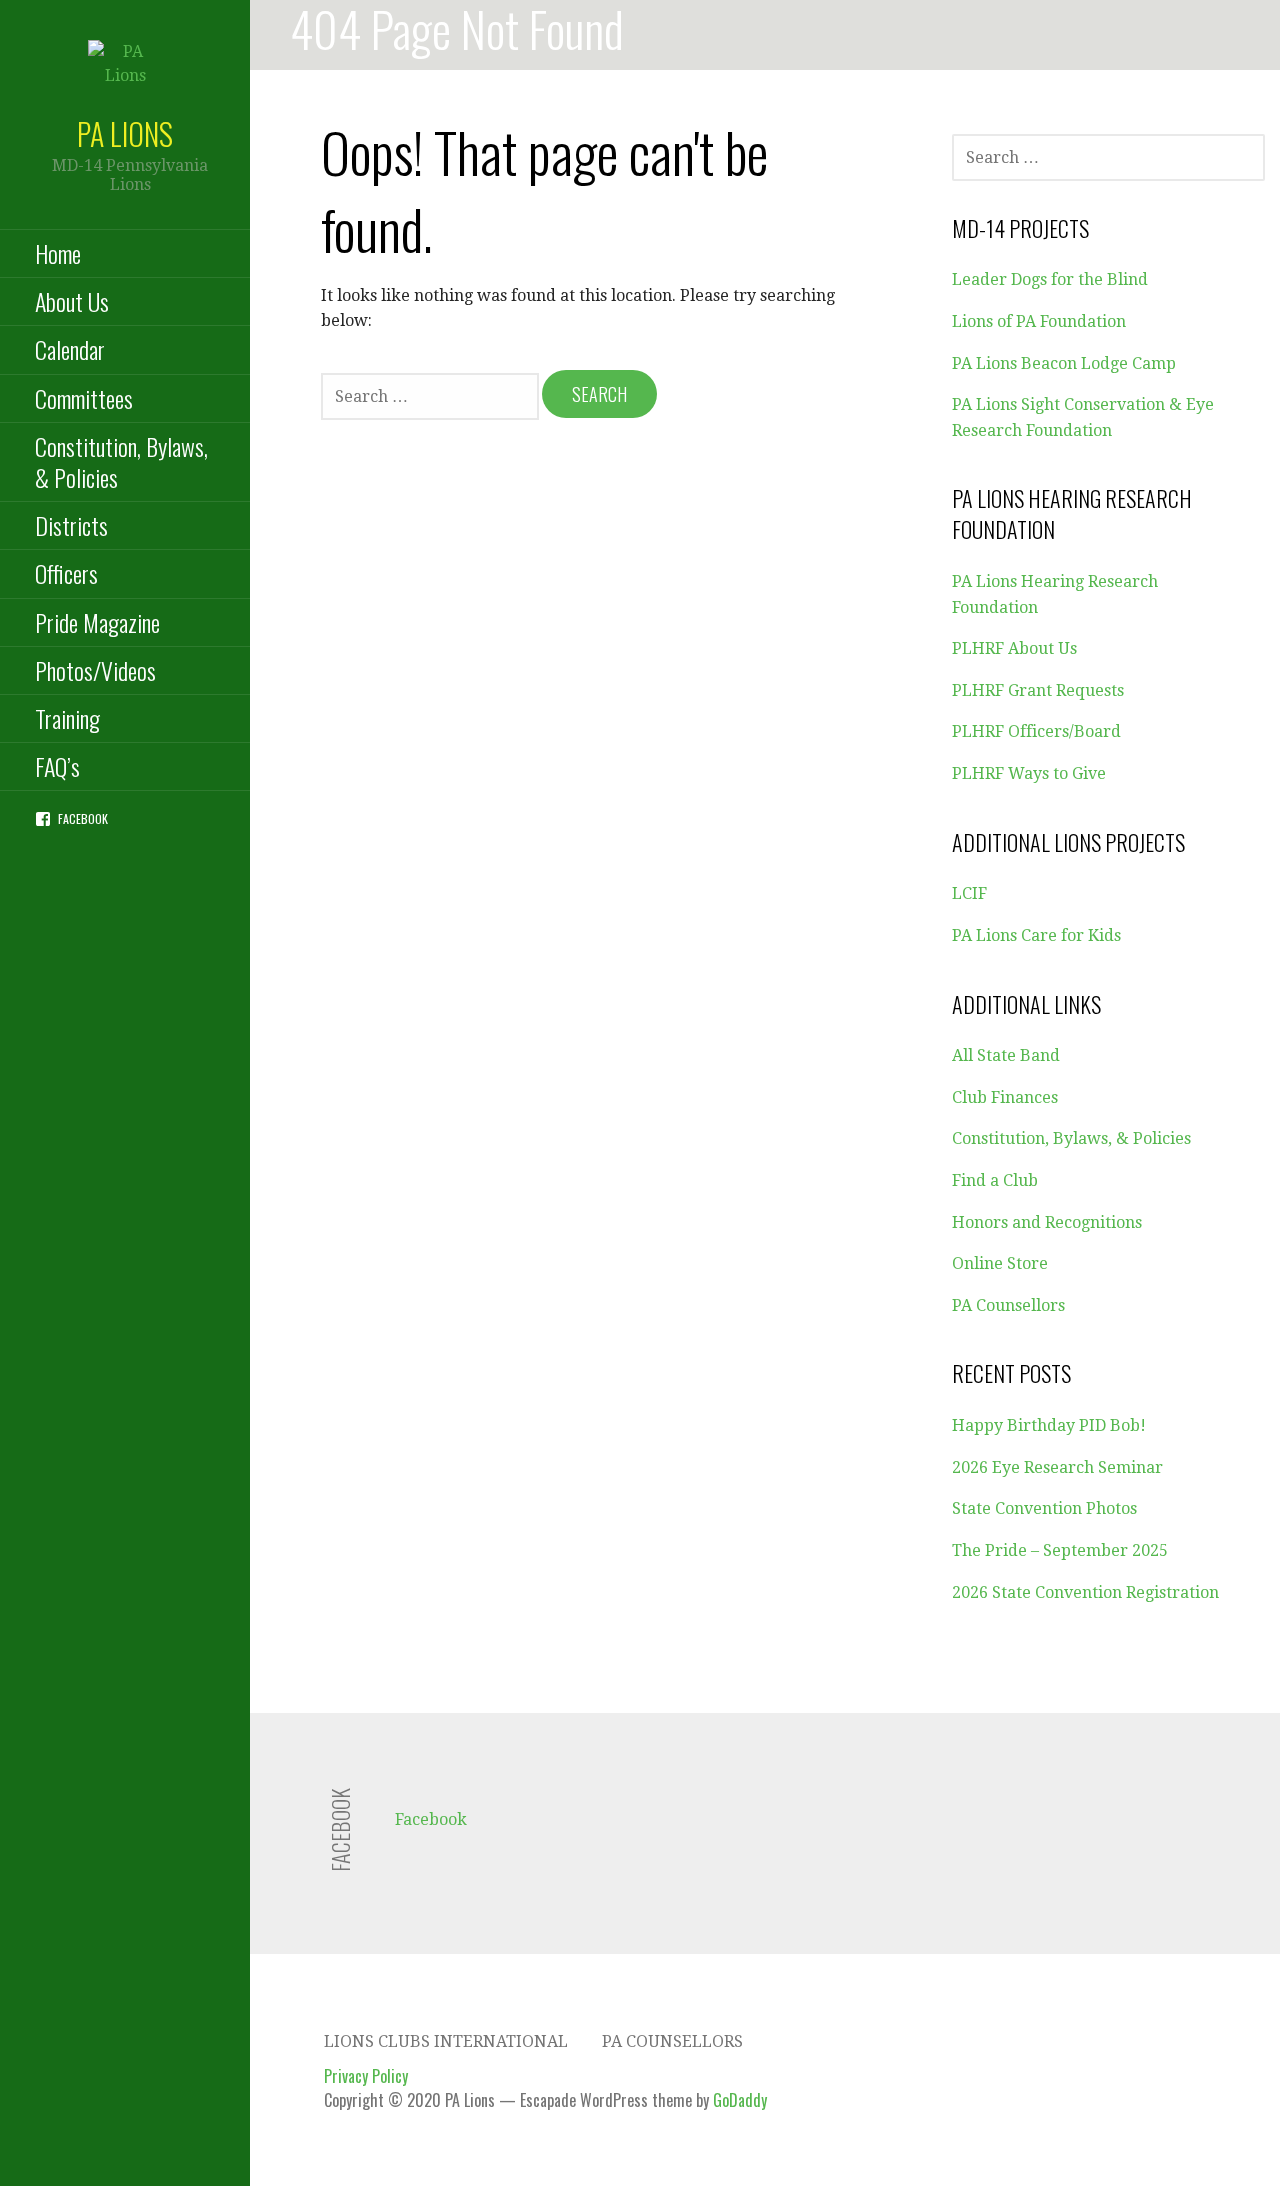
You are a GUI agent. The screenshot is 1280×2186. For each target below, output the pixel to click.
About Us (72, 301)
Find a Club (995, 1180)
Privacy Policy (366, 2076)
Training (67, 718)
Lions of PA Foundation (1039, 321)
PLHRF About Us (1014, 648)
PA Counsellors (1008, 1305)
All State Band (1006, 1055)
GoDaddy (740, 2100)
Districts (71, 525)
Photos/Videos (95, 670)
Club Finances (1005, 1097)
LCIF (969, 893)
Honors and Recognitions (1047, 1222)
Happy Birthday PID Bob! (1049, 1425)
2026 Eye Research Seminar (1057, 1467)
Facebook (83, 818)
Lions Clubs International (446, 2041)
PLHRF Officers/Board (1036, 731)
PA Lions (125, 133)
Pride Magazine (97, 622)
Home (58, 253)
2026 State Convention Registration (1085, 1592)
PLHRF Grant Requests (1038, 690)
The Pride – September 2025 (1060, 1550)
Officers (66, 573)
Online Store (1000, 1263)
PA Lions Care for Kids (1036, 935)
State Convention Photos (1044, 1508)
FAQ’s (57, 766)
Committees (84, 398)
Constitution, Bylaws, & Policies (121, 461)
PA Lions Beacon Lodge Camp (1064, 363)
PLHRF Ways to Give (1029, 773)
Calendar (70, 349)
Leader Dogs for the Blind (1050, 279)
